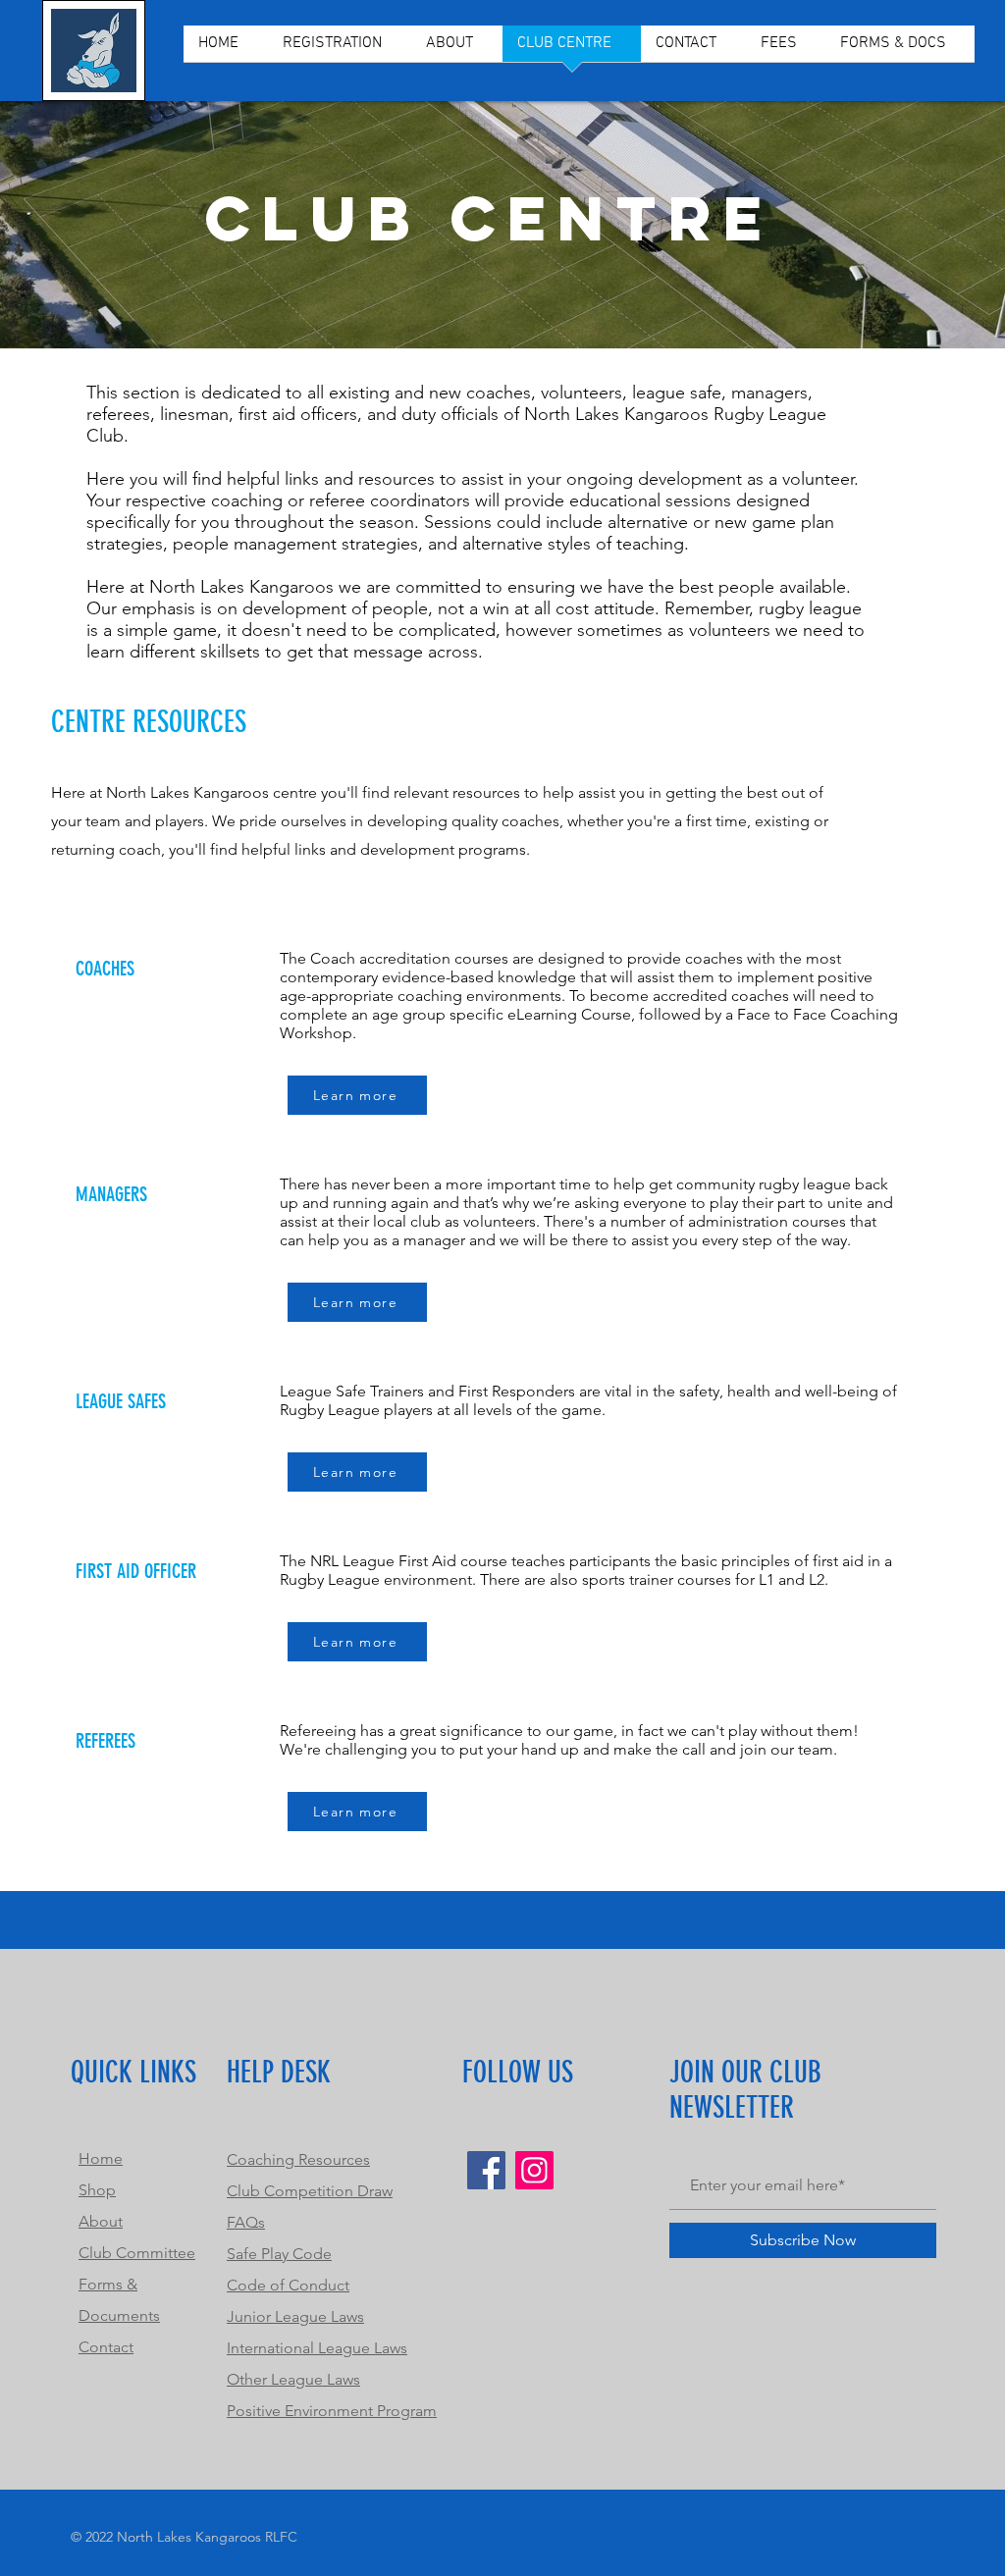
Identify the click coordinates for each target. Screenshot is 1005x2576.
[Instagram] (534, 2170)
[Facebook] (486, 2170)
